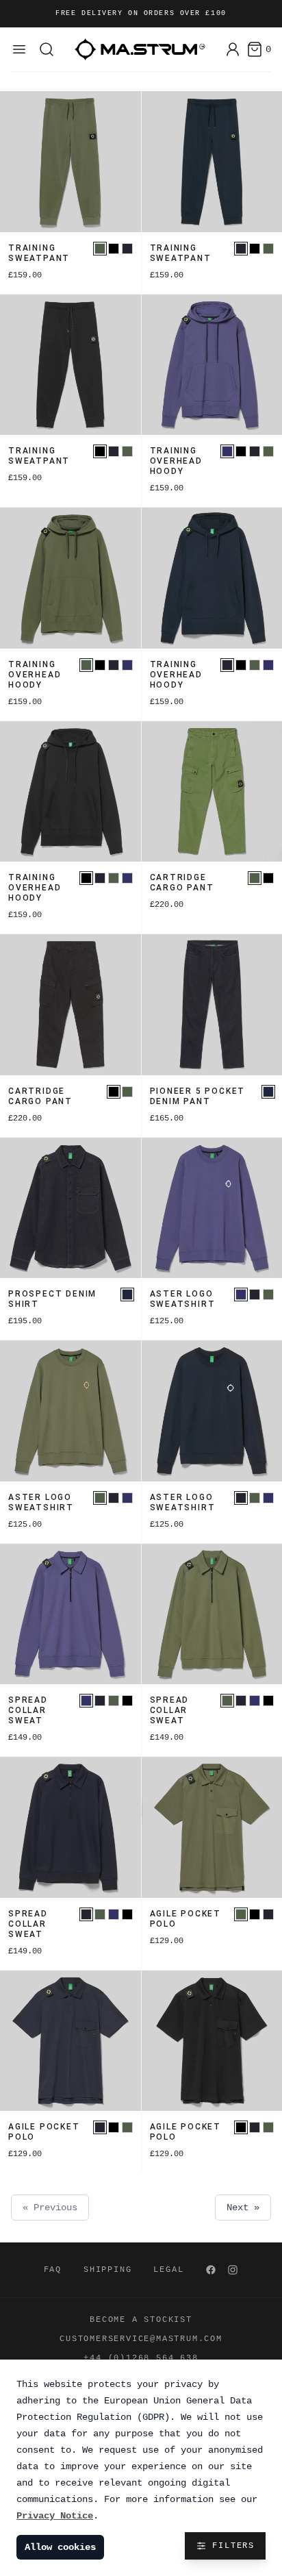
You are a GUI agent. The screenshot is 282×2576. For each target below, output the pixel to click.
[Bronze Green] (100, 249)
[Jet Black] (114, 249)
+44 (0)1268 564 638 (141, 2358)
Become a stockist (141, 2320)
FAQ (53, 2270)
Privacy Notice (55, 2516)
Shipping (107, 2270)
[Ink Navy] (127, 249)
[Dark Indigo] (268, 1092)
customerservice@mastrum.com (141, 2339)
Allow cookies (60, 2547)
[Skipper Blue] (227, 451)
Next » (243, 2208)
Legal (168, 2270)
